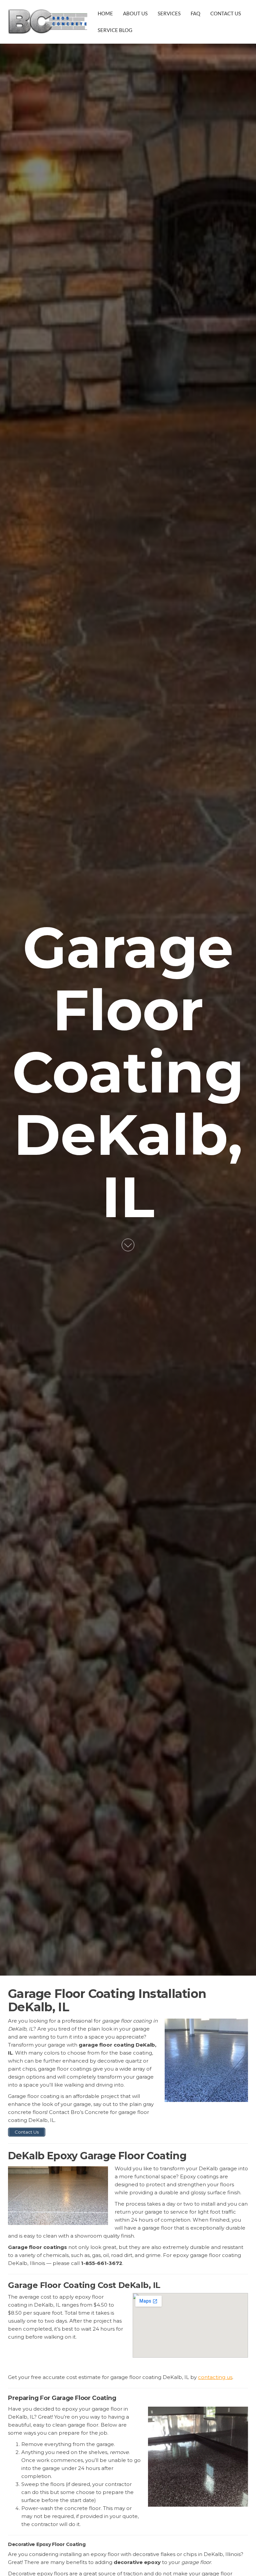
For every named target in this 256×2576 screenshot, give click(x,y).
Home (105, 13)
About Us (135, 13)
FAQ (195, 13)
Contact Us (226, 13)
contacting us (215, 2377)
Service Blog (115, 30)
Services (169, 13)
